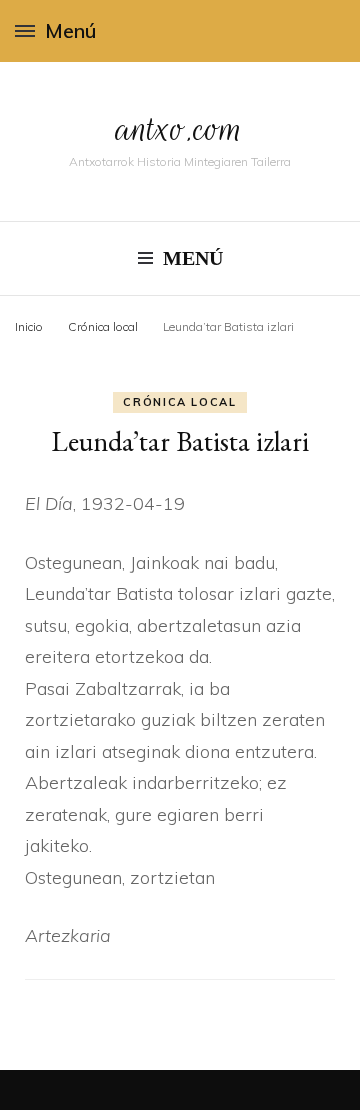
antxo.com (180, 128)
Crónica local (179, 402)
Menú (70, 30)
